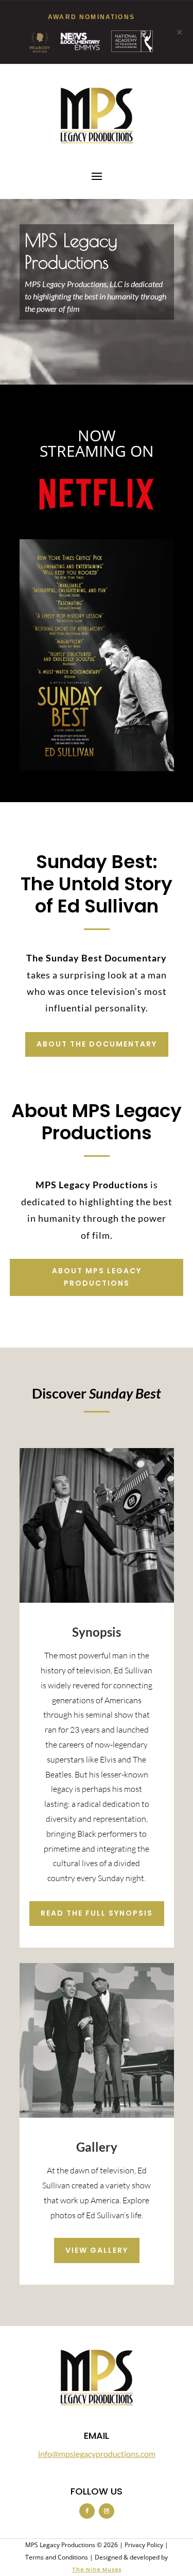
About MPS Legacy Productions (97, 1277)
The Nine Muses (97, 2570)
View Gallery (97, 2250)
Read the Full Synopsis (97, 1913)
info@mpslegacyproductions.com (97, 2454)
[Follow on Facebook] (87, 2511)
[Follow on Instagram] (107, 2511)
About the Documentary (97, 1044)
